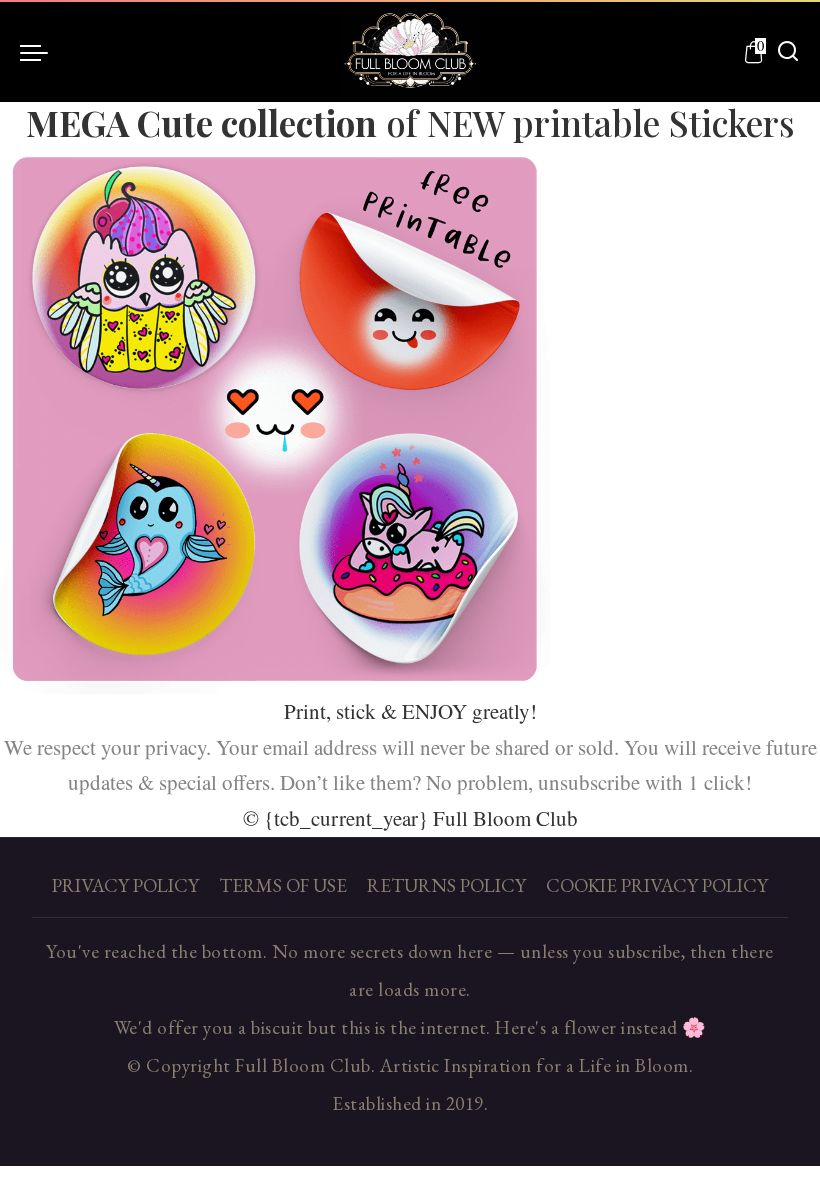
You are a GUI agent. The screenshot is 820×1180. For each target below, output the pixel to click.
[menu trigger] (39, 52)
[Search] (788, 52)
